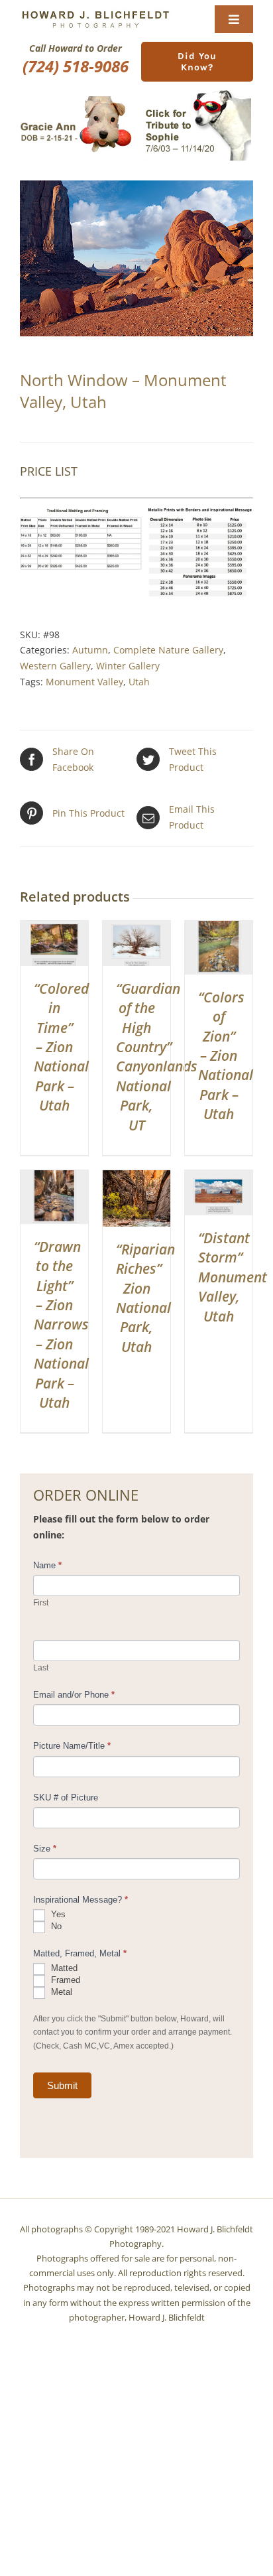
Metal (60, 1992)
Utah (139, 682)
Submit (62, 2085)
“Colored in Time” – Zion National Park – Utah (61, 1047)
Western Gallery (55, 666)
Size (45, 1849)
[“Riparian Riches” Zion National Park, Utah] (136, 1178)
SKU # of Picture (66, 1797)
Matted (63, 1968)
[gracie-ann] (76, 101)
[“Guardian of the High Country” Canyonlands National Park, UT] (136, 928)
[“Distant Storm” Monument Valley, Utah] (219, 1178)
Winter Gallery (128, 666)
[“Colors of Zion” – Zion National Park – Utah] (219, 928)
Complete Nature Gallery (168, 650)
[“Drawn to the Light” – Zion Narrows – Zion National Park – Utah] (54, 1178)
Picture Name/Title (72, 1746)
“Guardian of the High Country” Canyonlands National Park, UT (157, 1057)
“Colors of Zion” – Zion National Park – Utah (226, 1055)
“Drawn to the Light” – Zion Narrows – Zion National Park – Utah (61, 1324)
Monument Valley (84, 682)
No (55, 1926)
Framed (64, 1980)
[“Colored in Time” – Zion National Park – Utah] (54, 928)
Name (47, 1565)
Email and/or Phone (74, 1695)
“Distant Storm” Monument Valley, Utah (233, 1277)
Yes (57, 1914)
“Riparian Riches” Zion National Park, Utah (145, 1298)
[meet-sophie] (197, 93)
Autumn (90, 650)
